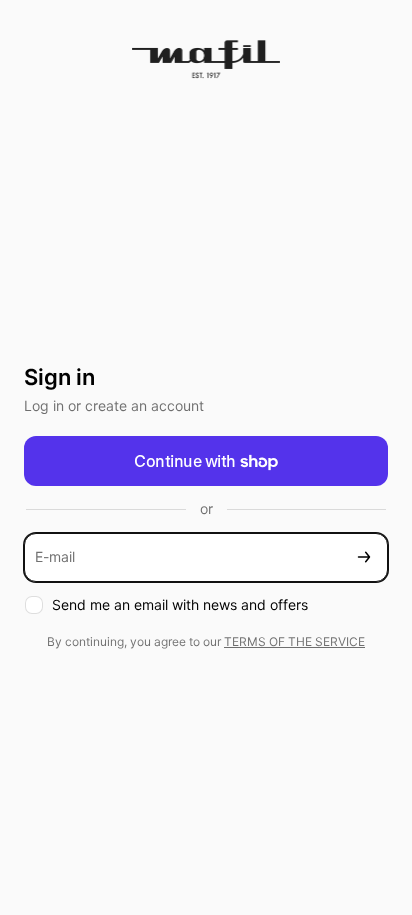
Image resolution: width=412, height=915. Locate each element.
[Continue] (364, 557)
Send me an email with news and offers (180, 604)
